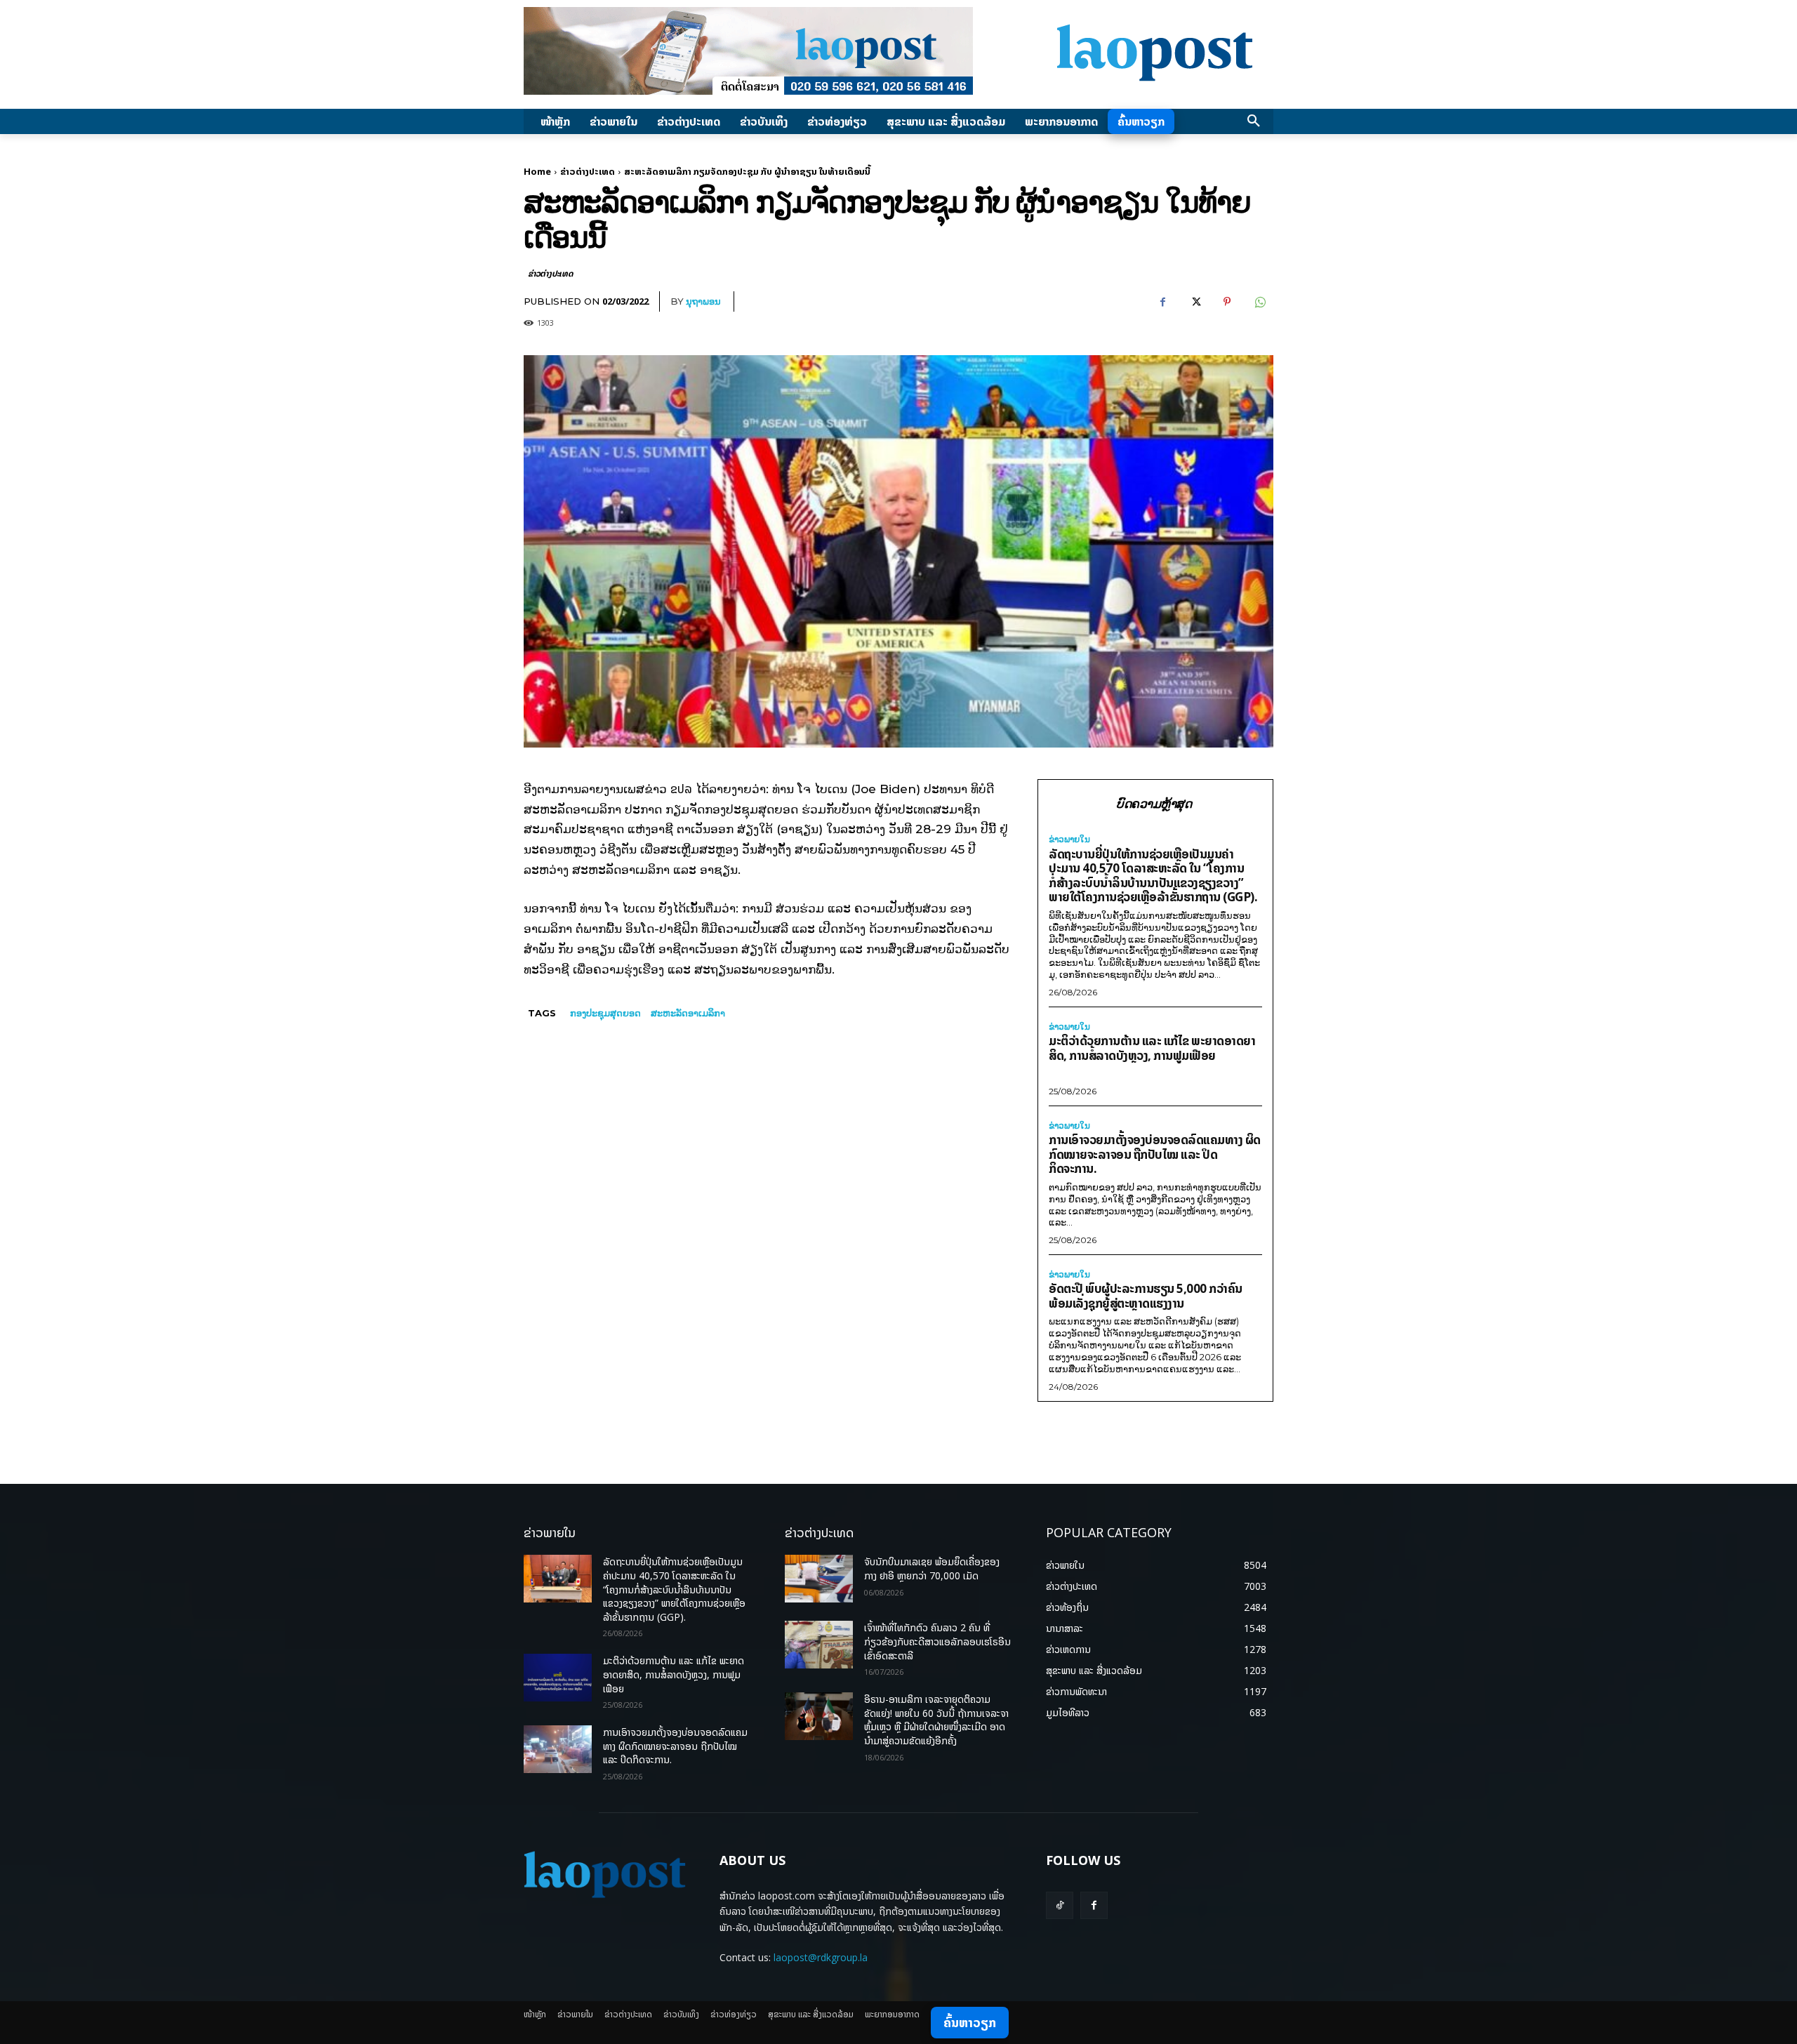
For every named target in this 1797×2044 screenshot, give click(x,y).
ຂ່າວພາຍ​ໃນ (1069, 839)
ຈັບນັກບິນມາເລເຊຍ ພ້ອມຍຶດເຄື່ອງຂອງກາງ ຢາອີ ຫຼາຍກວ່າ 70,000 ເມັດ (932, 1568)
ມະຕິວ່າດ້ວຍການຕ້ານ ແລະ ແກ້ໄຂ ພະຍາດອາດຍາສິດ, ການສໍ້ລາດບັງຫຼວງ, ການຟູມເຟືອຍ (1152, 1048)
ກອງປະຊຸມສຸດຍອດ (605, 1013)
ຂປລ (681, 789)
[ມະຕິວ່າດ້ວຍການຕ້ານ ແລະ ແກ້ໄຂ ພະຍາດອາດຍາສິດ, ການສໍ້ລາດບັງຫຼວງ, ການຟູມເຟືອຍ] (558, 1678)
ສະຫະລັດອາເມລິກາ (688, 1013)
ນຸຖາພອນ (703, 301)
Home (537, 171)
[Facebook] (1162, 302)
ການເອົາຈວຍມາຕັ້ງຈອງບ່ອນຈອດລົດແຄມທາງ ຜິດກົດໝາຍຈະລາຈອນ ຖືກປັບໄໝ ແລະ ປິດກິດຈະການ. (1155, 1154)
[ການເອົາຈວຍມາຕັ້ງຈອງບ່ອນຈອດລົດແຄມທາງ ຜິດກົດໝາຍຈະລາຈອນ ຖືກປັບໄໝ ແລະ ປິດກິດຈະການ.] (558, 1749)
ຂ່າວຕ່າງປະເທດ (588, 171)
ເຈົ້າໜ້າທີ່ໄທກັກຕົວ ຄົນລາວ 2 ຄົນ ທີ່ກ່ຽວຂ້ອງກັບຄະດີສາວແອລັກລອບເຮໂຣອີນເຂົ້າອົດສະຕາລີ (937, 1641)
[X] (1195, 302)
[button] (1254, 121)
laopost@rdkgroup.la (821, 1957)
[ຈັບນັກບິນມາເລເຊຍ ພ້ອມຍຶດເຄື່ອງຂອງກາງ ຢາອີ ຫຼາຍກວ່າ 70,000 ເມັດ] (819, 1579)
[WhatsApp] (1259, 302)
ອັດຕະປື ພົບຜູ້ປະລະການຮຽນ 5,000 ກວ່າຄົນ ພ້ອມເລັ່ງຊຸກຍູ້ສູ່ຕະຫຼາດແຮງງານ (1146, 1296)
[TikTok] (1060, 1905)
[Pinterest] (1227, 302)
